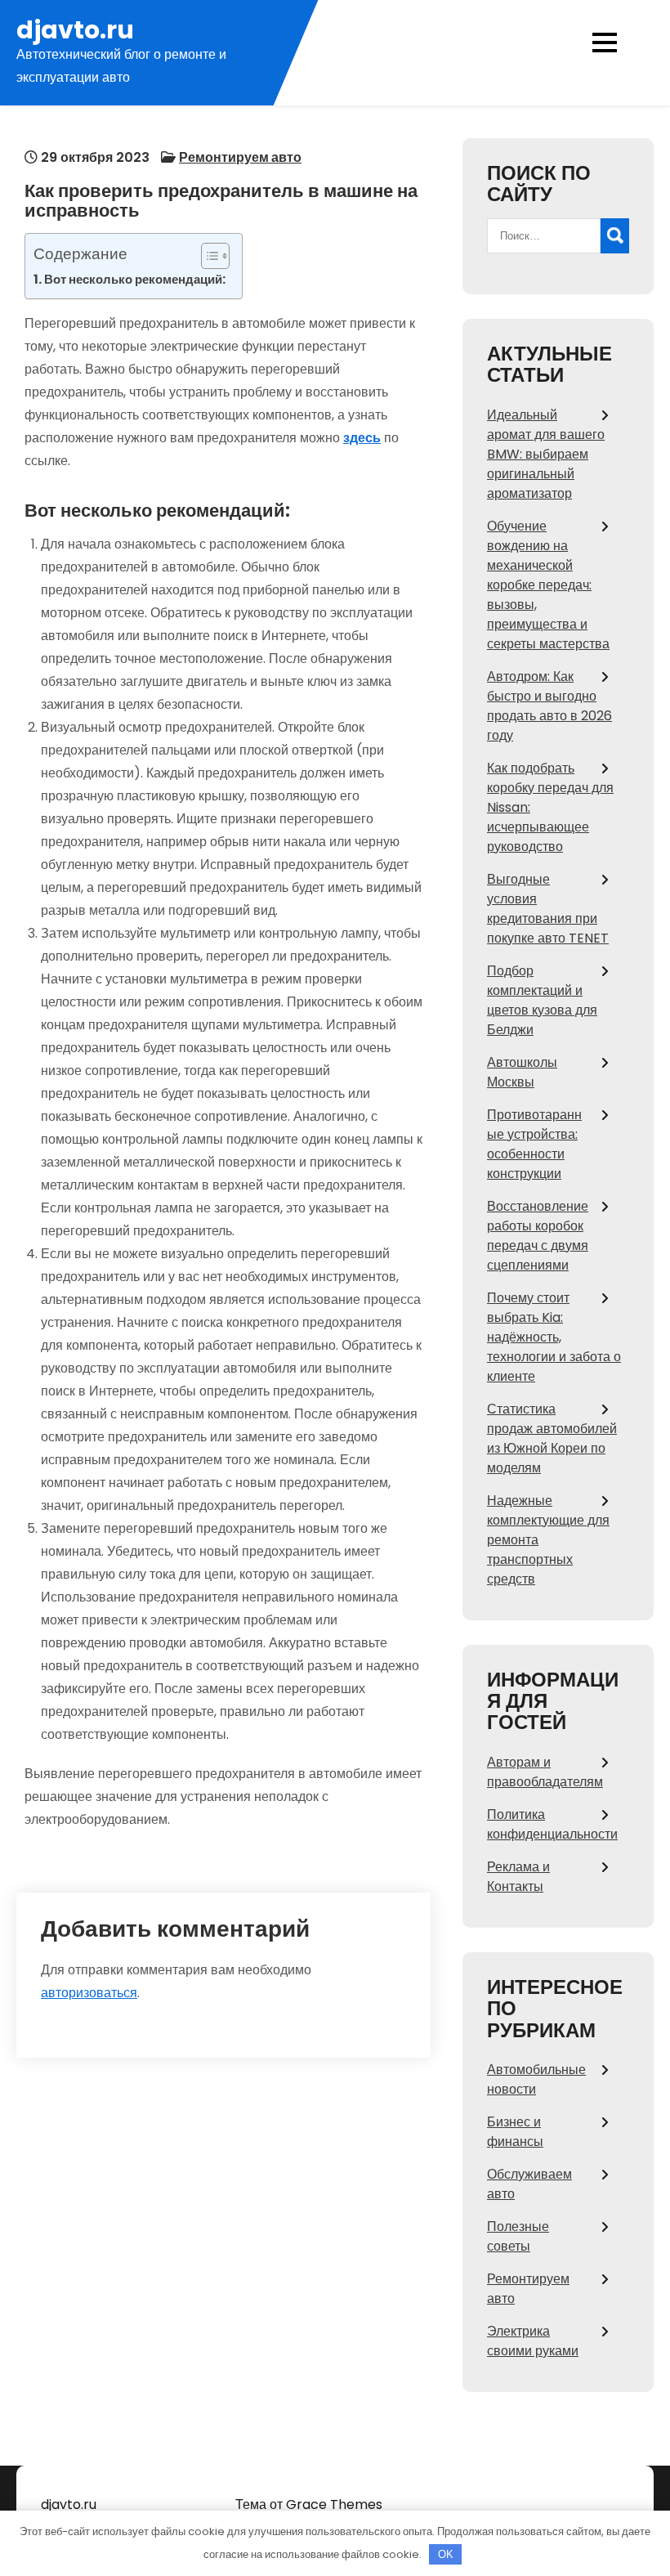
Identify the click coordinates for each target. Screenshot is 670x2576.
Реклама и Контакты (518, 1877)
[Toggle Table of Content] (207, 256)
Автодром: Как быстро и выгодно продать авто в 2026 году (549, 706)
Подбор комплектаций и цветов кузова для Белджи (542, 1000)
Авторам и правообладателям (545, 1772)
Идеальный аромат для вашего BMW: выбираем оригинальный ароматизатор (546, 454)
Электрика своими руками (533, 2341)
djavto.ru (75, 30)
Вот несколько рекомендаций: (135, 279)
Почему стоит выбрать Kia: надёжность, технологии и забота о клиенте (554, 1337)
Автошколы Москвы (522, 1072)
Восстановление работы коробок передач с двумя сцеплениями (538, 1236)
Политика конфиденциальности (552, 1824)
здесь (362, 438)
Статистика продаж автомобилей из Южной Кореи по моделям (552, 1438)
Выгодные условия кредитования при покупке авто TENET (548, 909)
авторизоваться (89, 1993)
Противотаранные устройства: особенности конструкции (534, 1144)
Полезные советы (518, 2236)
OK (446, 2554)
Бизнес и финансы (515, 2132)
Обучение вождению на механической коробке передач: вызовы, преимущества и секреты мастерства (548, 585)
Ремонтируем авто (240, 157)
